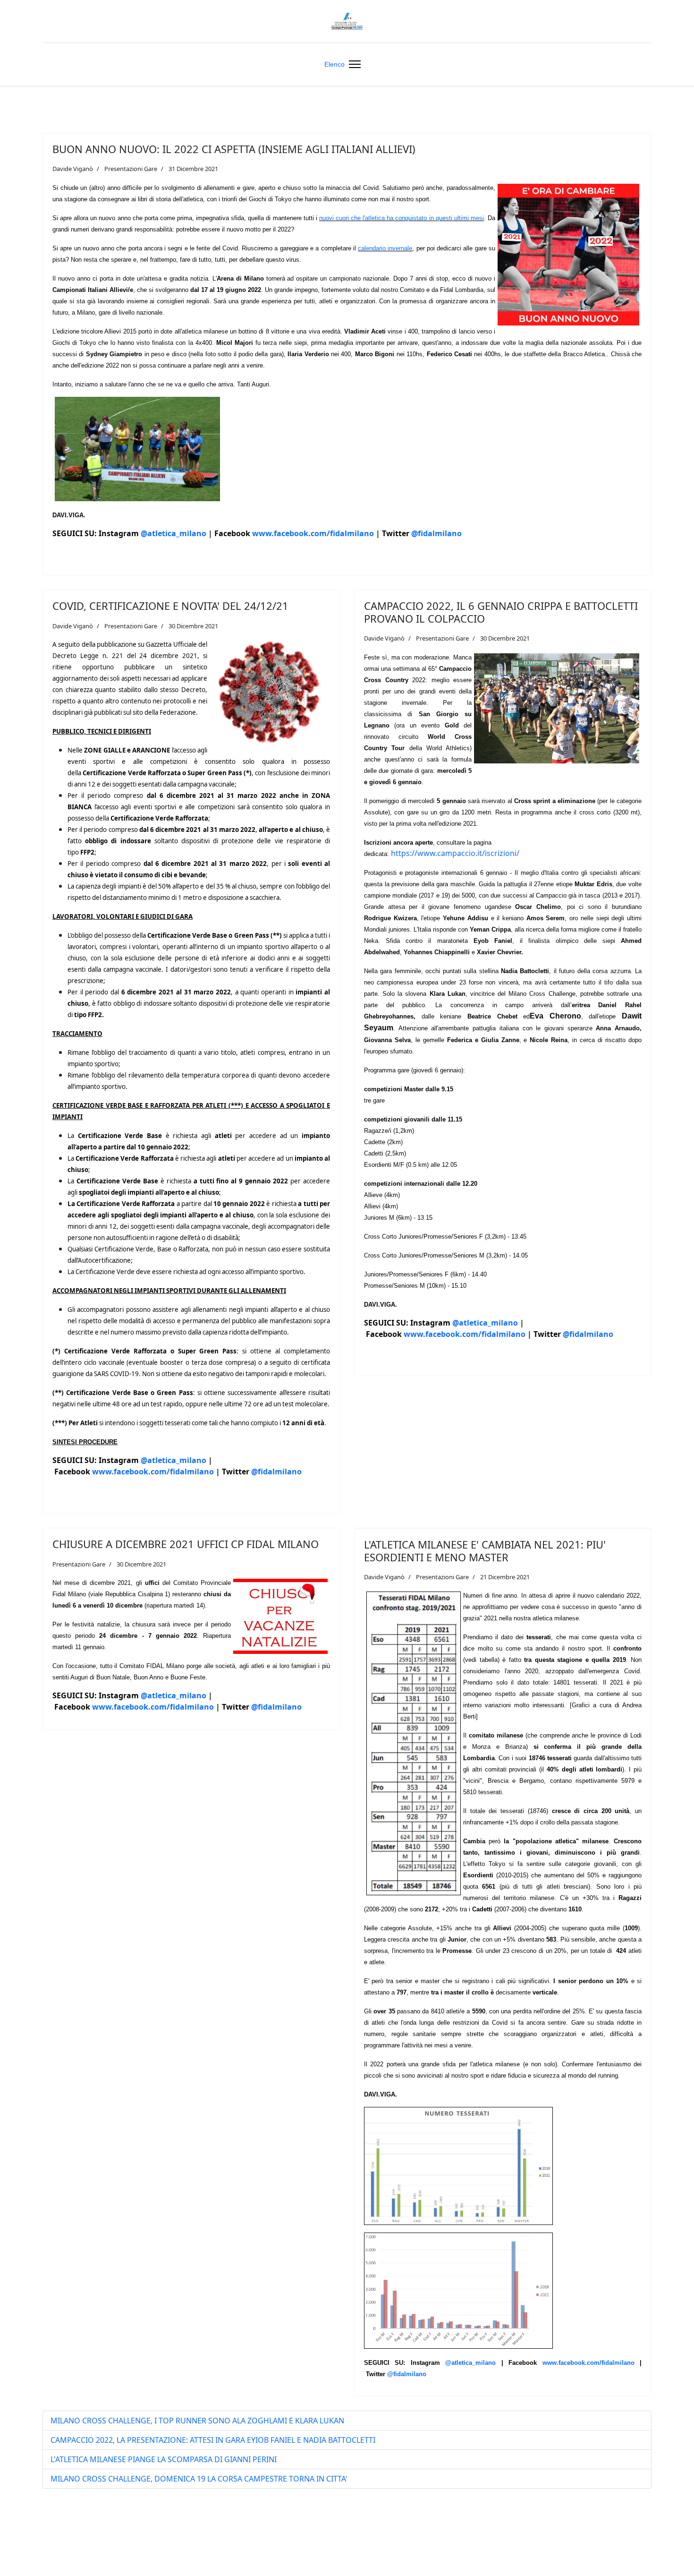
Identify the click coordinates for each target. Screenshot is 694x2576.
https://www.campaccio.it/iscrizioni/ (455, 853)
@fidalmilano (436, 533)
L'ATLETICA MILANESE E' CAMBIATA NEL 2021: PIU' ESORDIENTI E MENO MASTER (485, 1550)
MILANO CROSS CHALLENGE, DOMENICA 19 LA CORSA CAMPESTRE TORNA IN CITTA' (199, 2479)
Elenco (334, 64)
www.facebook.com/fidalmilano (313, 533)
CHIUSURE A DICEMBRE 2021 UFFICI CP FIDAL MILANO (186, 1544)
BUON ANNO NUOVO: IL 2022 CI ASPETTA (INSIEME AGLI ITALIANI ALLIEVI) (234, 149)
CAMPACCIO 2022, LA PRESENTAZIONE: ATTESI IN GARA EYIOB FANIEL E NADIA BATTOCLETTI (213, 2440)
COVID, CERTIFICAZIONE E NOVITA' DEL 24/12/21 (170, 606)
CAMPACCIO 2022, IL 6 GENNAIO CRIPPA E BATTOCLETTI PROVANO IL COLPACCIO (501, 612)
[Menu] (353, 64)
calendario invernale (385, 248)
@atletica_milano (173, 533)
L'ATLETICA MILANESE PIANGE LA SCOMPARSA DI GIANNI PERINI (164, 2459)
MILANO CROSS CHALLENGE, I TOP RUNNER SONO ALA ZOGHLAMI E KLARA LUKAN (197, 2421)
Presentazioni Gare (131, 169)
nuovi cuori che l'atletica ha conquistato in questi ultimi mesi (402, 218)
